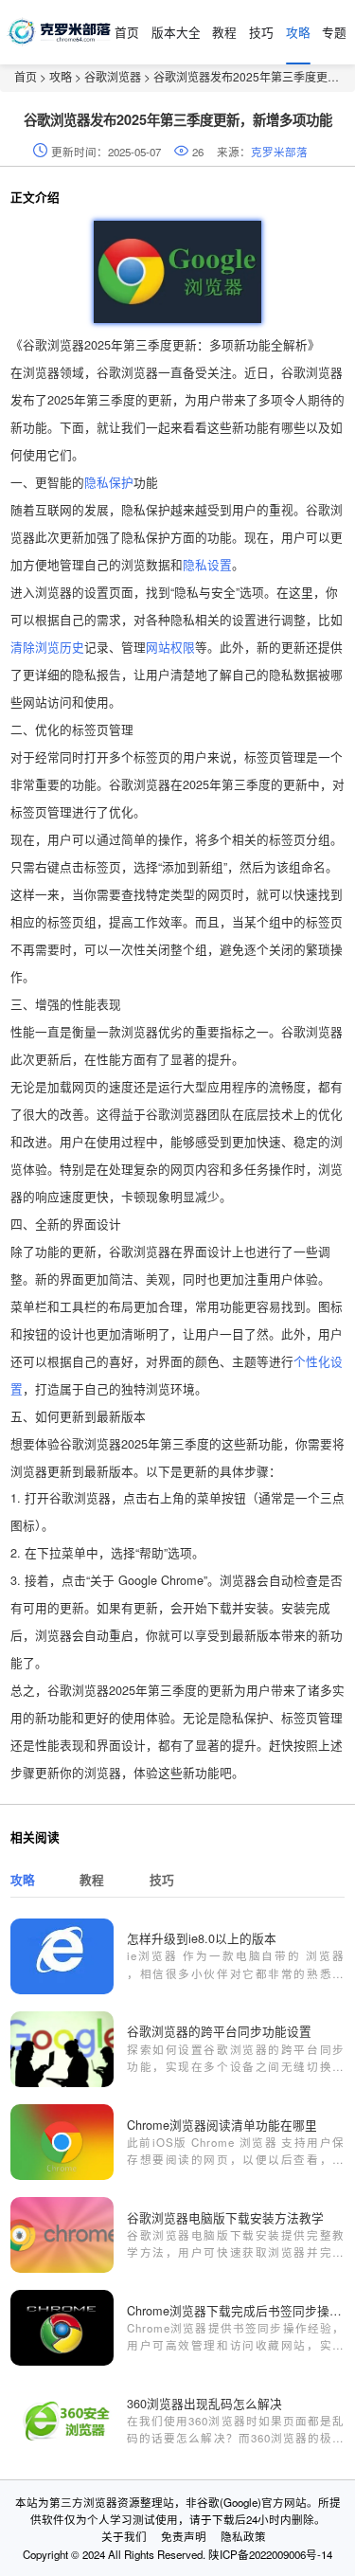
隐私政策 (243, 2536)
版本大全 (176, 32)
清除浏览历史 (47, 647)
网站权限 (170, 647)
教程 (224, 32)
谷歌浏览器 (113, 76)
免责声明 (184, 2536)
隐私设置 (207, 564)
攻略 (298, 32)
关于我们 (124, 2536)
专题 (334, 32)
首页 (127, 32)
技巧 (261, 32)
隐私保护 (109, 482)
